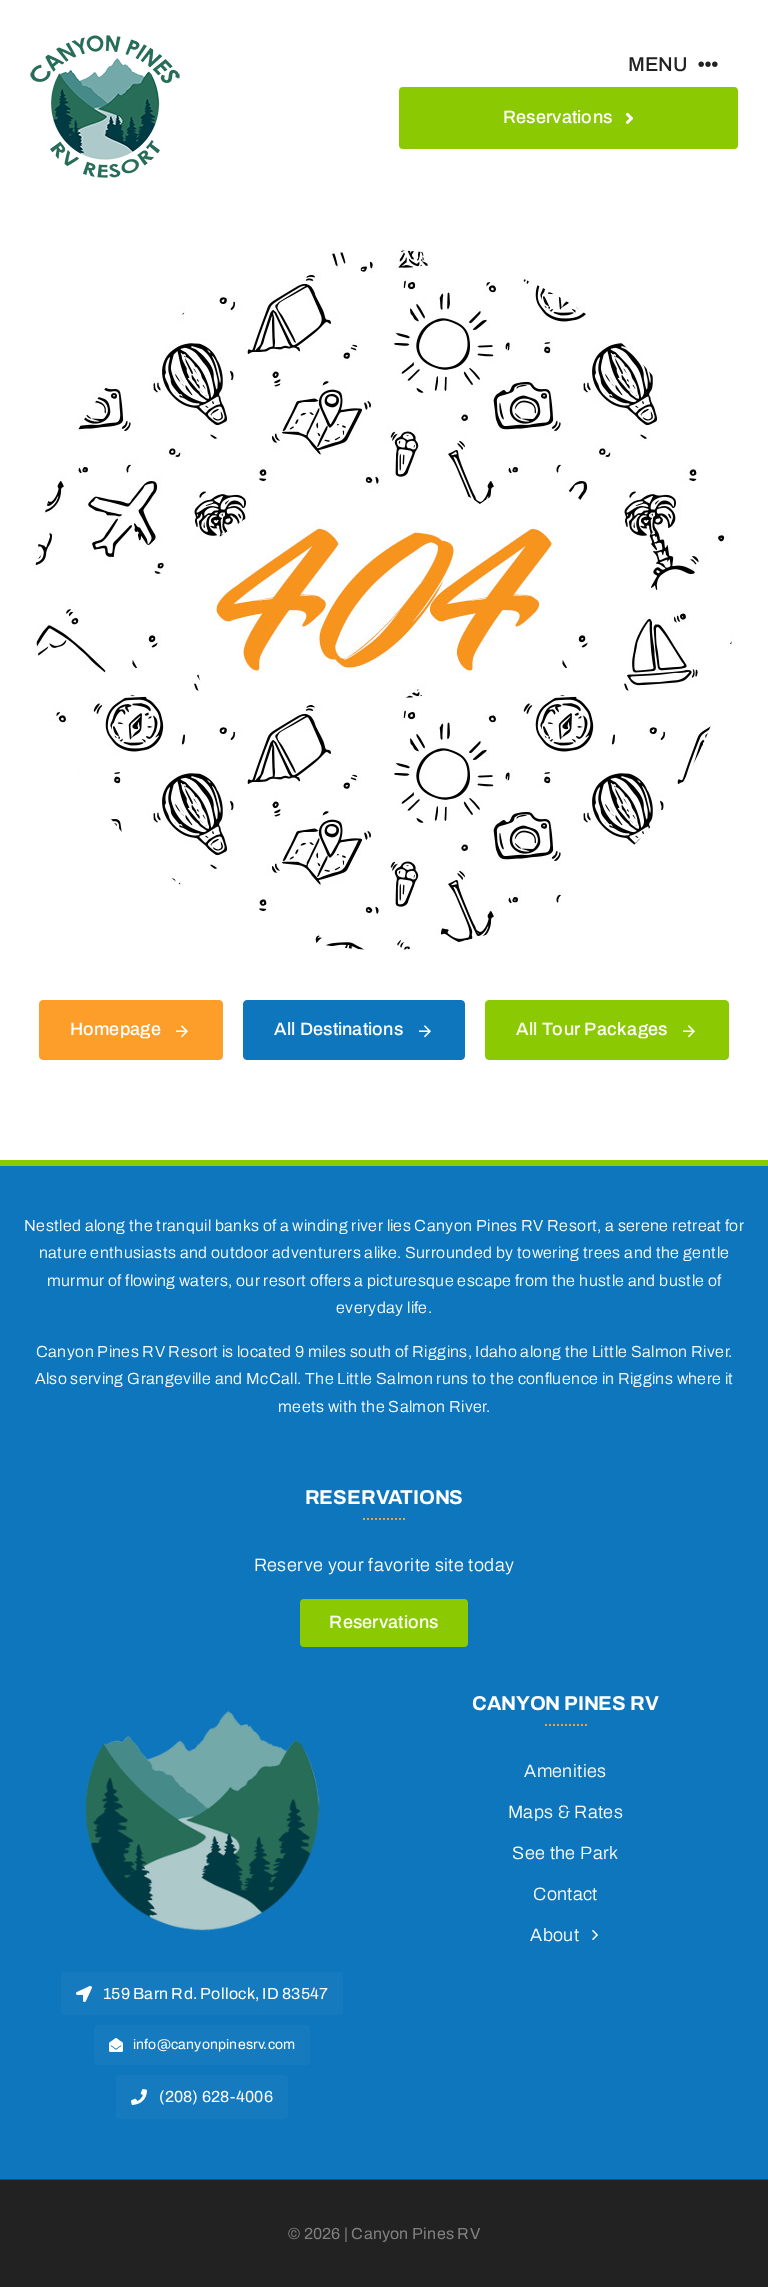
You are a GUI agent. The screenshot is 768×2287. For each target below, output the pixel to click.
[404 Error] (384, 259)
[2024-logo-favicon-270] (202, 1701)
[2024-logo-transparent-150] (105, 39)
